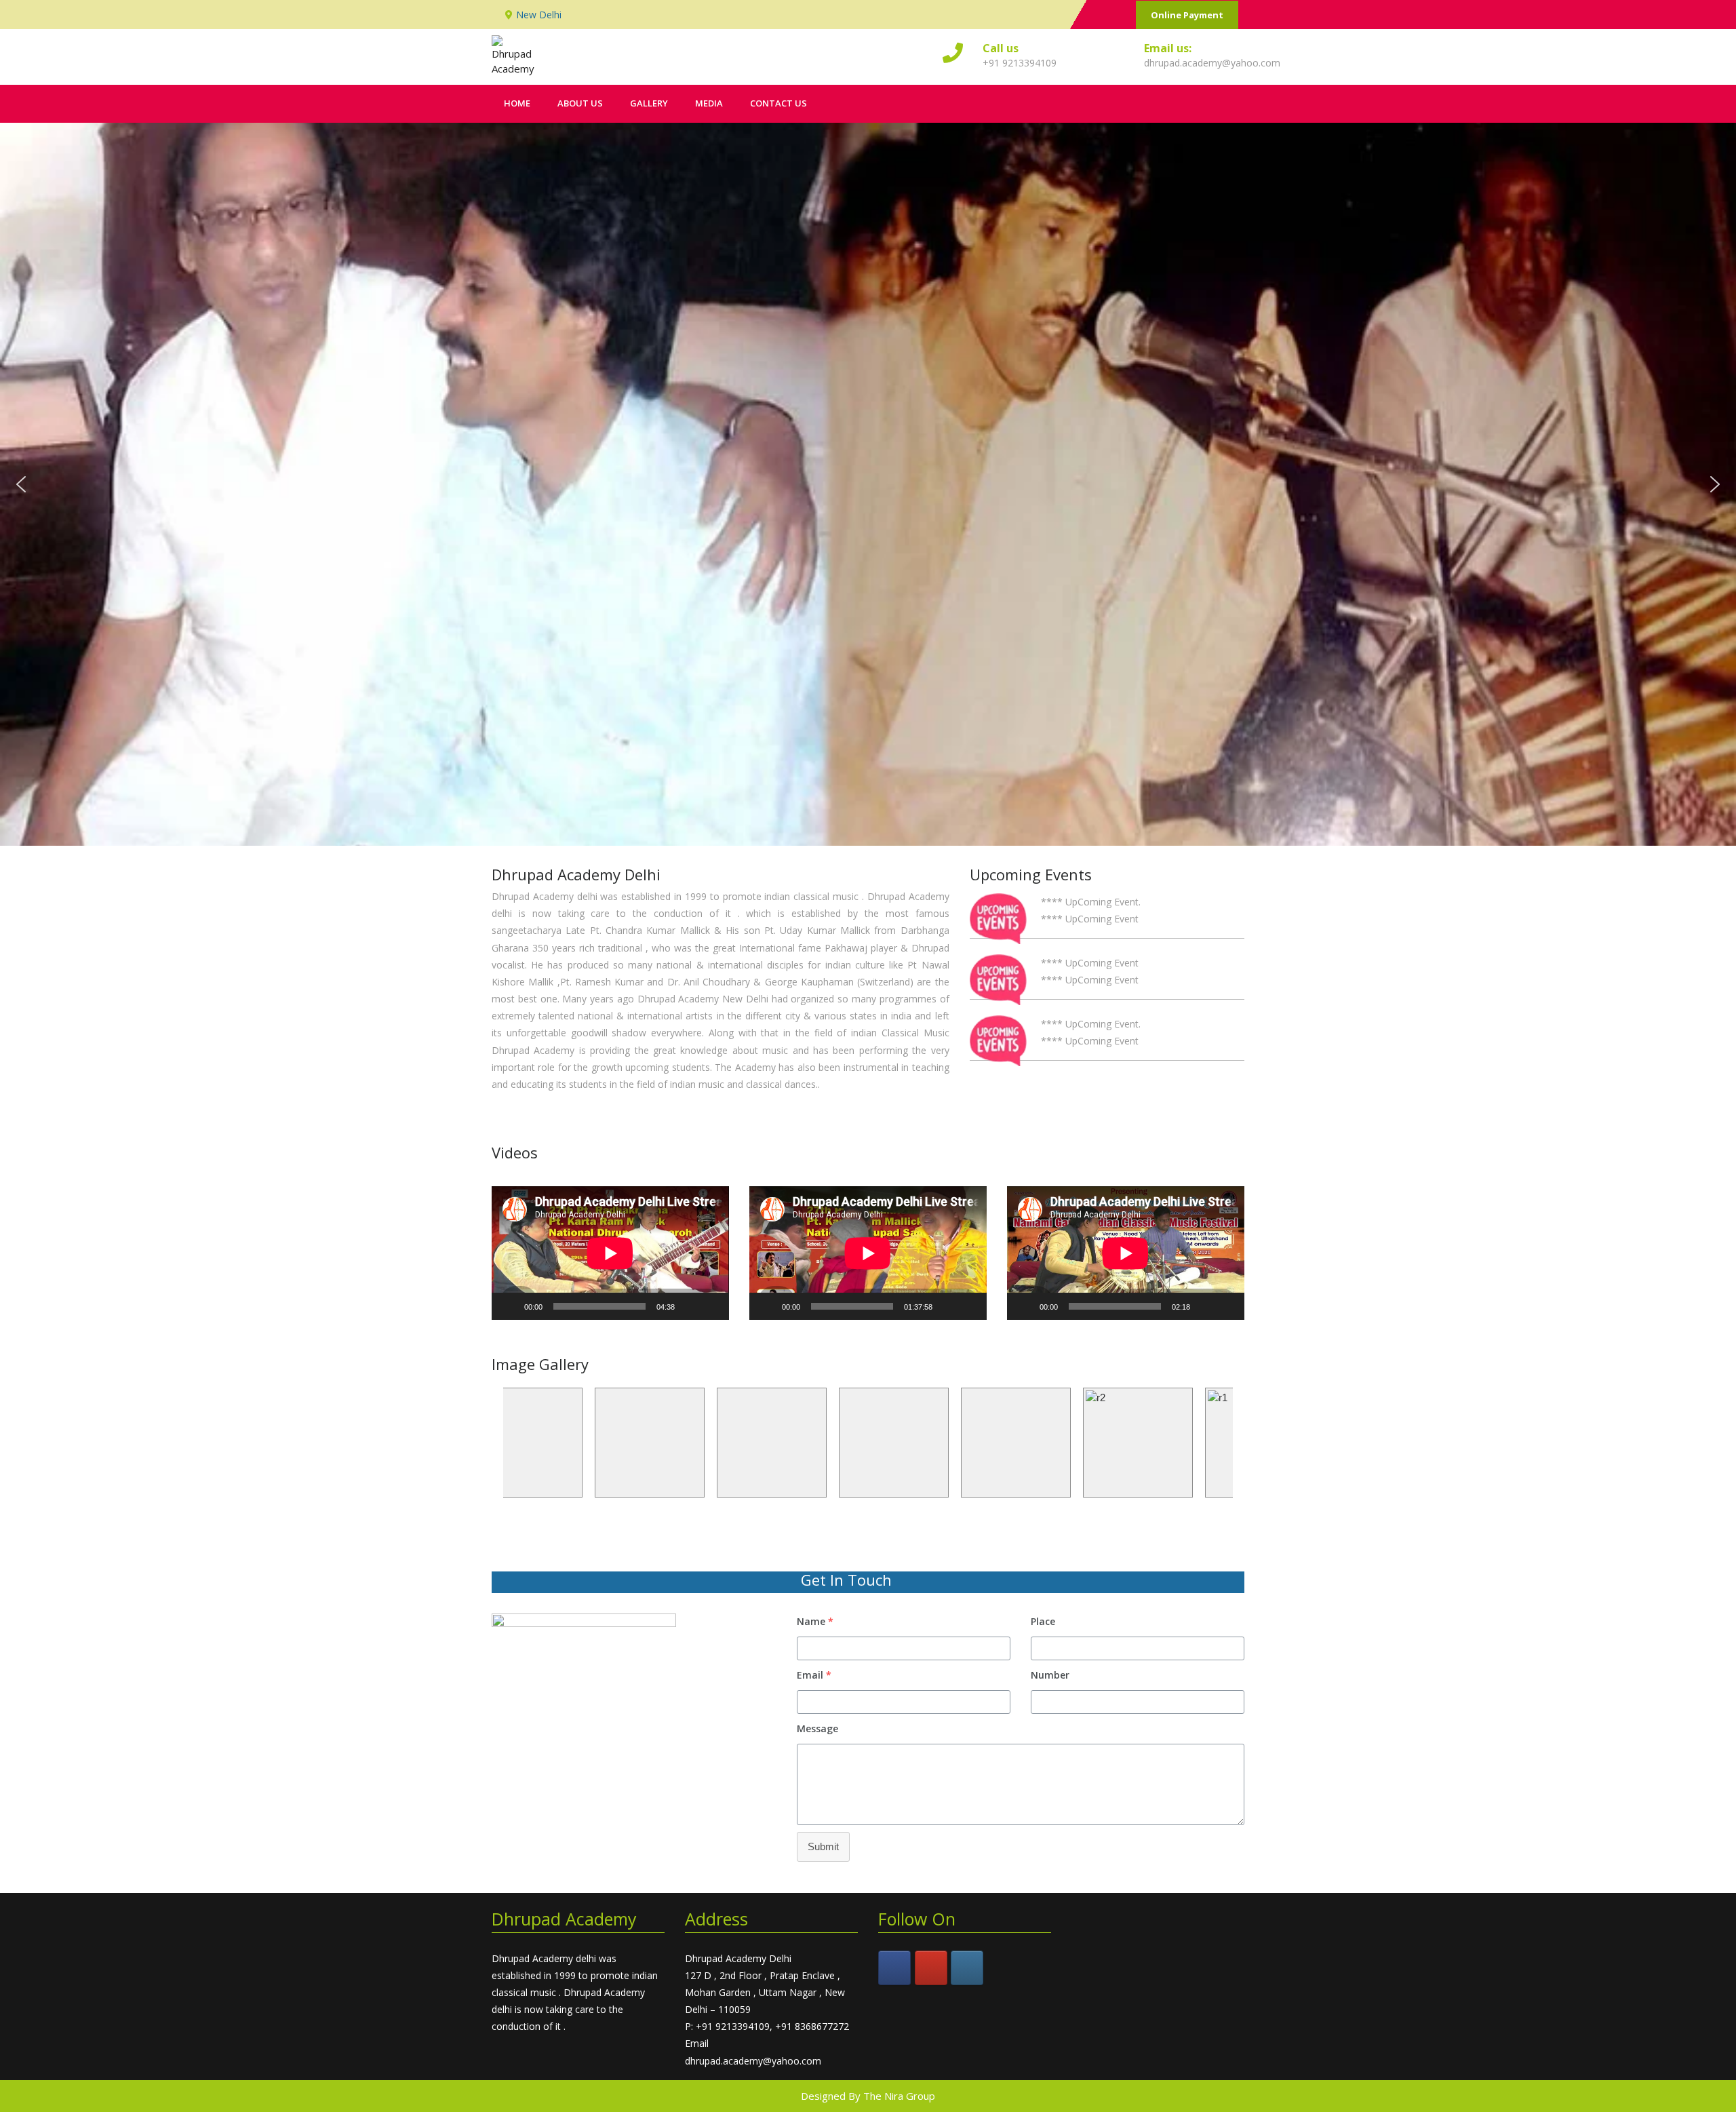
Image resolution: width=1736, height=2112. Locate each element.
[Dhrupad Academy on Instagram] (967, 1968)
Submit (823, 1846)
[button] (21, 484)
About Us (580, 103)
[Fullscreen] (711, 1306)
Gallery (649, 103)
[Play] (509, 1306)
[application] (610, 1253)
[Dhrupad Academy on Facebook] (894, 1968)
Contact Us (778, 103)
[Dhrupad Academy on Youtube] (931, 1968)
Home (517, 103)
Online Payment (1187, 15)
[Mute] (690, 1306)
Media (709, 103)
